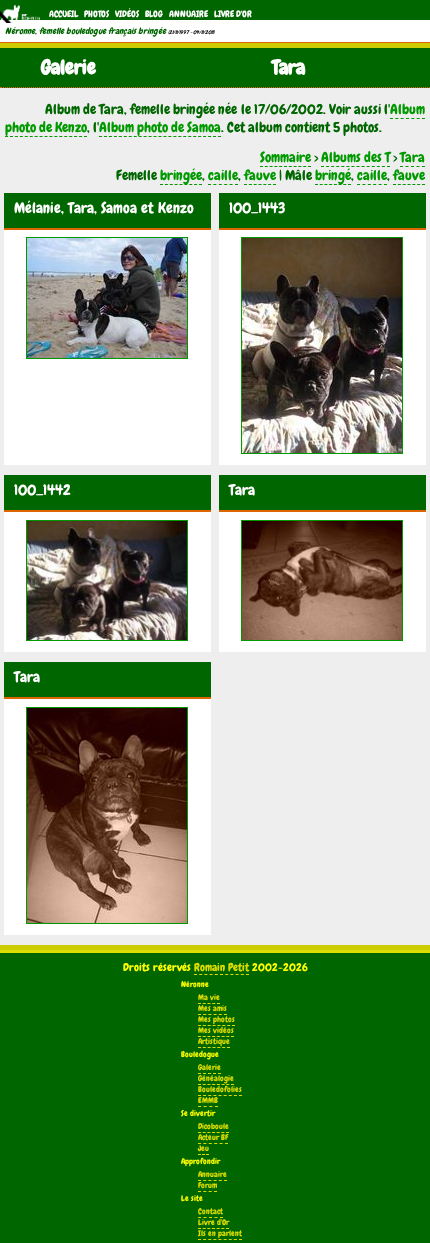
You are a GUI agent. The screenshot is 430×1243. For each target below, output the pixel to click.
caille (223, 175)
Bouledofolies (220, 1089)
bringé (333, 175)
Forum (207, 1185)
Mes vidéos (216, 1030)
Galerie (209, 1067)
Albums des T (355, 157)
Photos (96, 14)
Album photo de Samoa (160, 127)
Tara (412, 157)
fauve (260, 175)
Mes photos (216, 1019)
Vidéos (127, 14)
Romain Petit (221, 967)
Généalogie (216, 1078)
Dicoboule (213, 1126)
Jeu (203, 1148)
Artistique (214, 1041)
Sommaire (285, 157)
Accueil (63, 14)
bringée (181, 175)
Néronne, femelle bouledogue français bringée (85, 31)
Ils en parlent (220, 1233)
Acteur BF (213, 1137)
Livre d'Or (233, 14)
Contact (210, 1211)
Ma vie (209, 997)
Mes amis (212, 1008)
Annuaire (188, 14)
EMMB (208, 1100)
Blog (154, 14)
